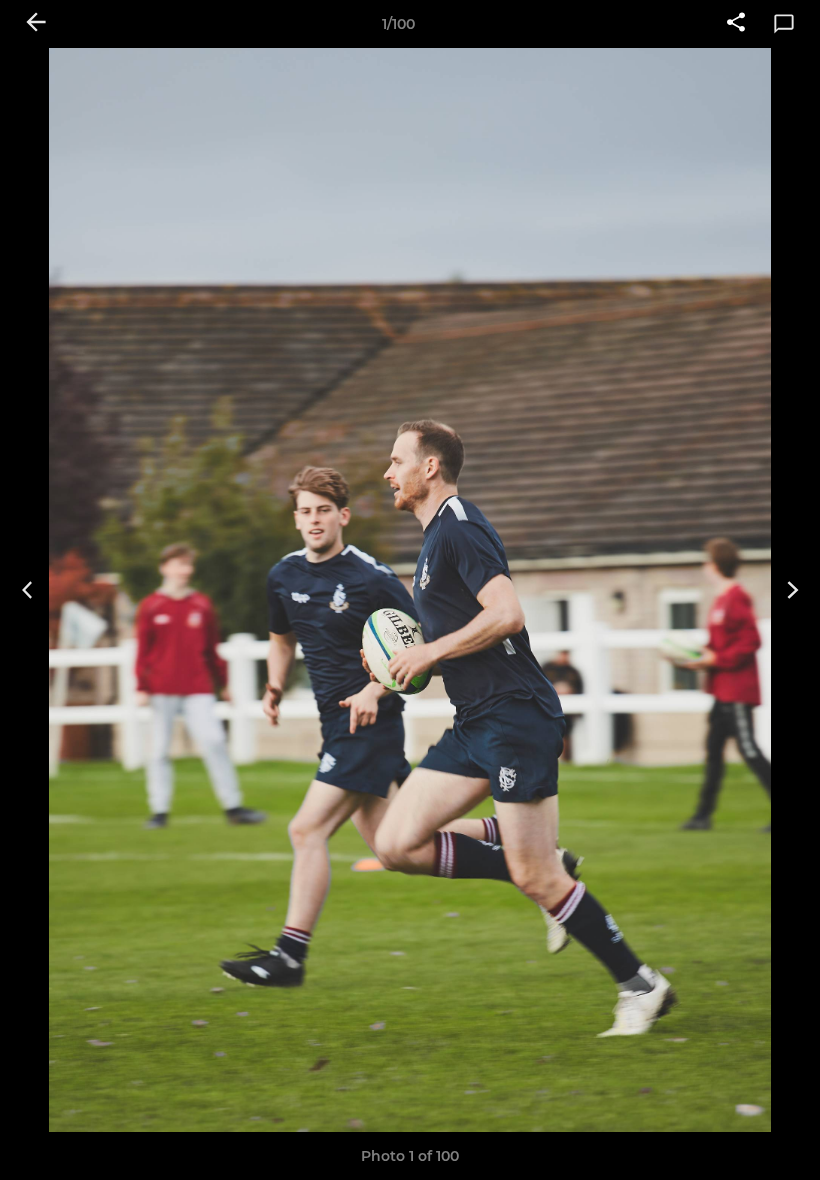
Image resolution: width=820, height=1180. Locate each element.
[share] (736, 24)
